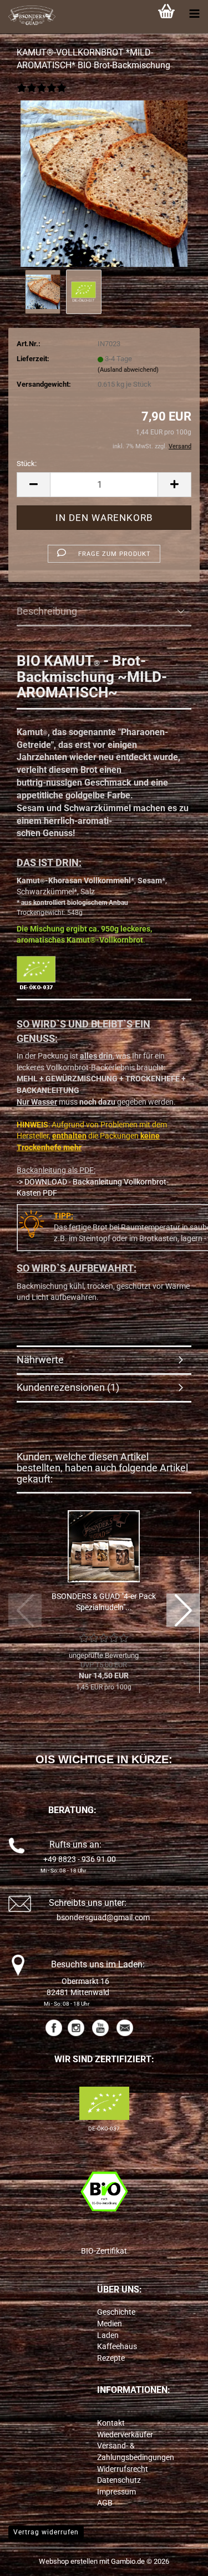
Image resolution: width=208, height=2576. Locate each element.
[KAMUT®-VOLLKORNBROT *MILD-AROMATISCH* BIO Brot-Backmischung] (104, 183)
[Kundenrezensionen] (42, 95)
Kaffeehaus (117, 2346)
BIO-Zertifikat (104, 2251)
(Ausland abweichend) (128, 370)
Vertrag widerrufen (46, 2532)
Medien (110, 2324)
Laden (108, 2335)
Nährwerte (40, 1360)
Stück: (27, 464)
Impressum (116, 2492)
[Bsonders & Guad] (28, 17)
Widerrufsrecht (123, 2469)
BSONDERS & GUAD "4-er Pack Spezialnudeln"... (104, 1602)
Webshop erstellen (68, 2561)
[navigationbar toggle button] (194, 14)
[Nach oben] (177, 2559)
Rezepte (111, 2358)
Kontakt (111, 2423)
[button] (33, 485)
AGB (105, 2503)
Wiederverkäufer (125, 2435)
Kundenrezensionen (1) (68, 1387)
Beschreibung (47, 611)
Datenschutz (119, 2480)
